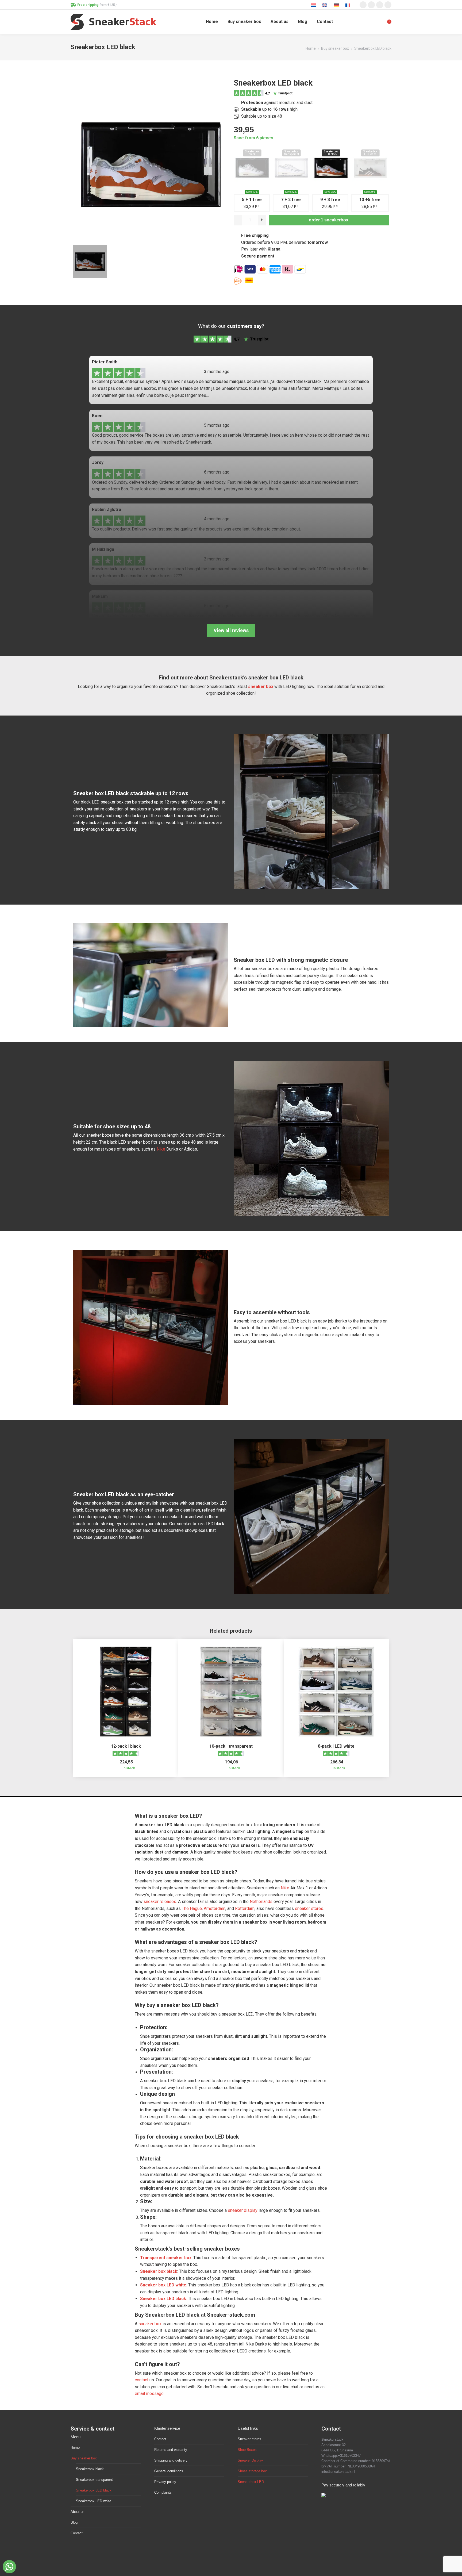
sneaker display (243, 2210)
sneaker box (261, 687)
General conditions (169, 2471)
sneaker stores (309, 1908)
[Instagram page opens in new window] (363, 5)
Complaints (163, 2492)
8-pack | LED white (336, 1746)
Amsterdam (215, 1908)
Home (75, 2448)
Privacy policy (165, 2482)
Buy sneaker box (84, 2458)
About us (78, 2512)
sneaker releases (160, 1902)
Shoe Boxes (247, 2450)
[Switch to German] (337, 5)
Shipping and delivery (171, 2460)
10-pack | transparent (231, 1746)
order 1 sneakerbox (329, 220)
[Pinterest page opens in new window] (380, 5)
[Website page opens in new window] (388, 5)
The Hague (192, 1908)
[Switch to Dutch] (314, 5)
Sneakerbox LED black (94, 2490)
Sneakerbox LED (251, 2482)
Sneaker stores (249, 2439)
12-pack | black (126, 1746)
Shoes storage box (252, 2471)
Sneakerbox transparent (94, 2480)
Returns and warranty (171, 2450)
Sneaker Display (250, 2460)
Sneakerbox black (90, 2469)
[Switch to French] (349, 5)
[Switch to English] (326, 5)
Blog (74, 2522)
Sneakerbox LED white (94, 2501)
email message (149, 2394)
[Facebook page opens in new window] (371, 5)
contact (142, 2380)
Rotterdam (245, 1908)
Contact (77, 2533)
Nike (161, 1149)
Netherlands (261, 1902)
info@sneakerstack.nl (338, 2472)
